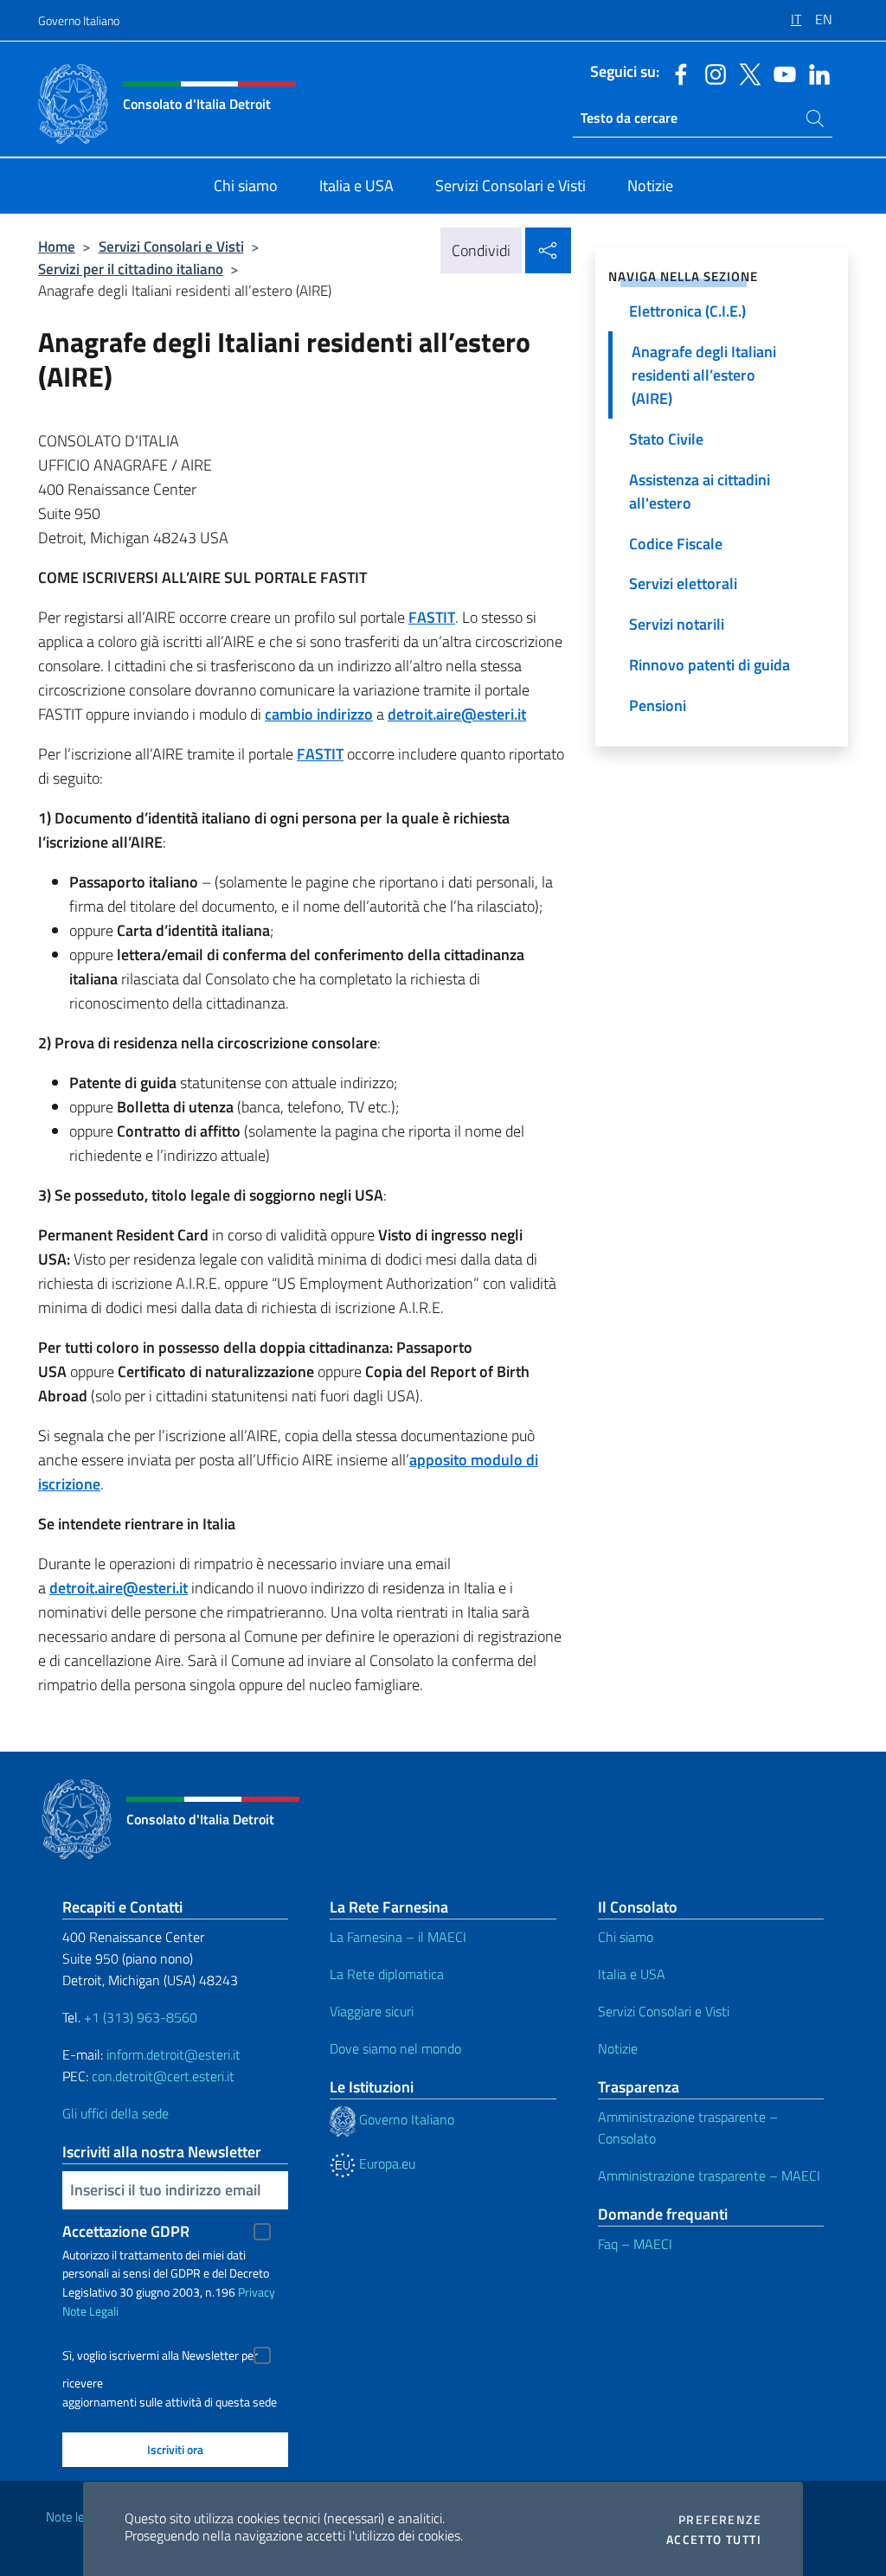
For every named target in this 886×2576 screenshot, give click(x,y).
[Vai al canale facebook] (677, 73)
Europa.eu (385, 2163)
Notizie (618, 2048)
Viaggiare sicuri (372, 2011)
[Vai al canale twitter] (746, 73)
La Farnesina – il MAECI (398, 1937)
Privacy (257, 2292)
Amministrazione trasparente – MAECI (709, 2176)
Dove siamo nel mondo (395, 2048)
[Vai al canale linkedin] (815, 73)
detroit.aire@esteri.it (457, 714)
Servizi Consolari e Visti (171, 246)
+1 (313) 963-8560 (141, 2017)
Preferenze (720, 2520)
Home (57, 246)
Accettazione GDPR (126, 2231)
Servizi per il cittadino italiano (131, 269)
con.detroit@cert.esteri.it (163, 2076)
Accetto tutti (714, 2540)
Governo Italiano (79, 20)
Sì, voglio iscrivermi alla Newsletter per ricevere (160, 2358)
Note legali (74, 2517)
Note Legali (90, 2311)
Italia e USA (632, 1974)
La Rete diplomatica (387, 1974)
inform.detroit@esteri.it (173, 2054)
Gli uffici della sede (116, 2113)
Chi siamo (626, 1937)
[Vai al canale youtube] (780, 73)
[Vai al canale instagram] (711, 73)
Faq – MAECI (635, 2244)
